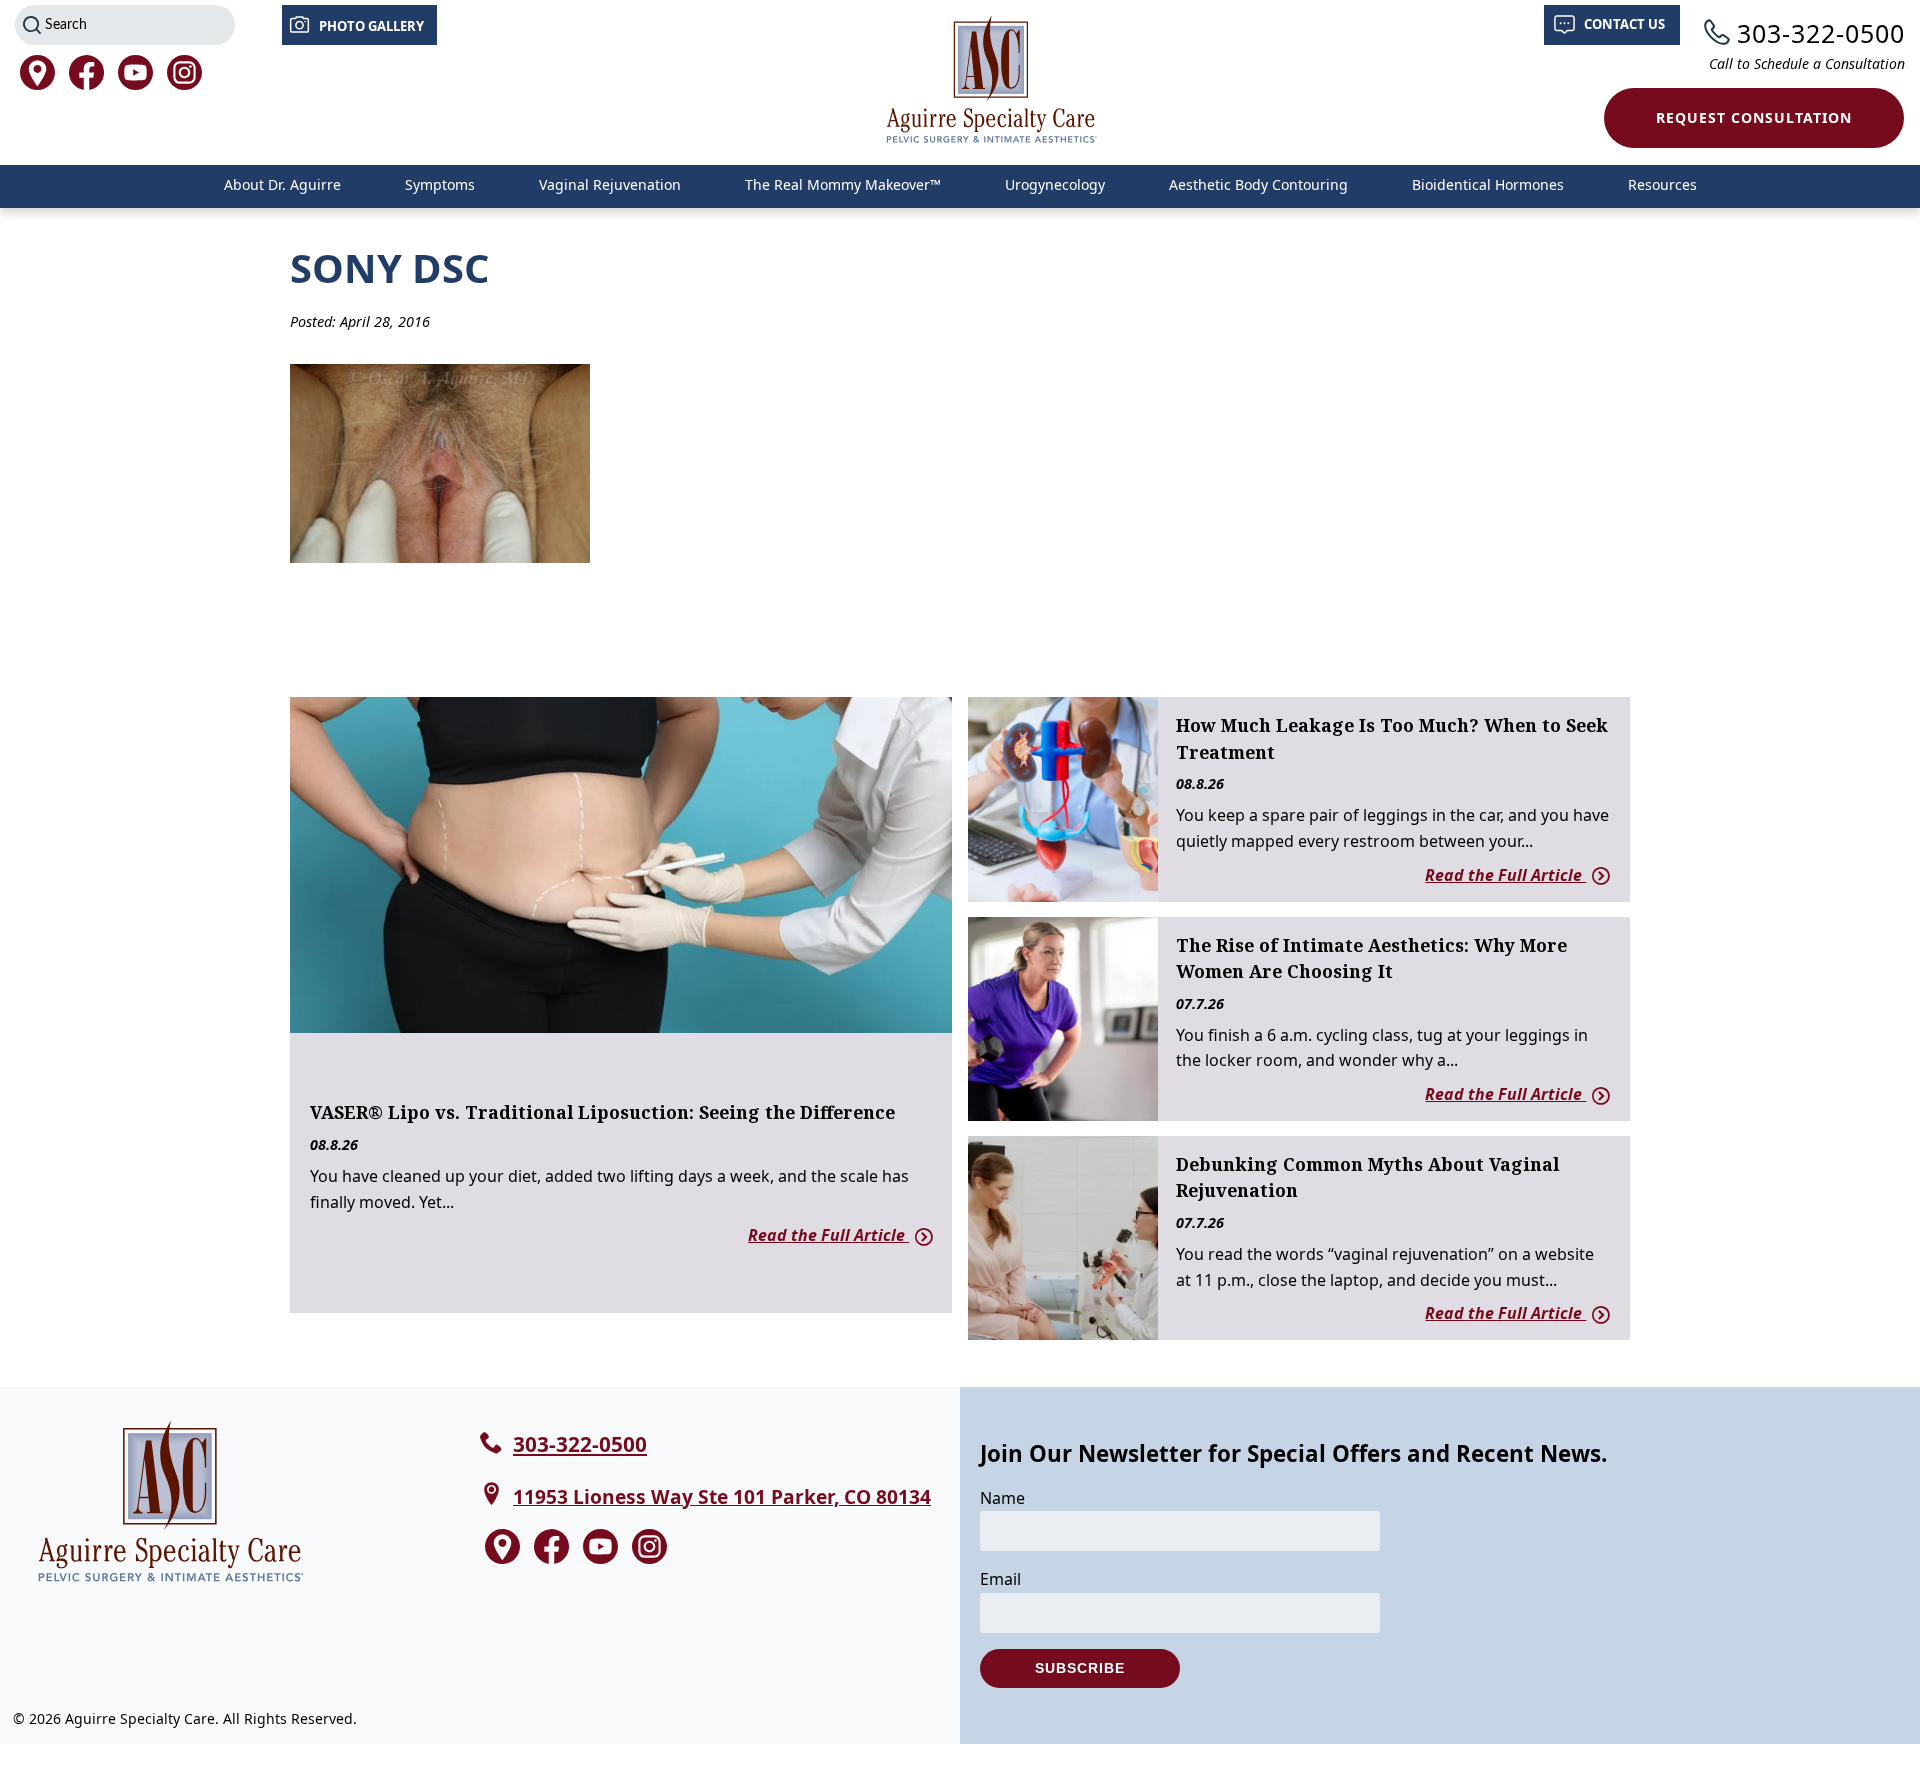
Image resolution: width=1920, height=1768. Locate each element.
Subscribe (1080, 1668)
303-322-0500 (1821, 33)
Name (1002, 1498)
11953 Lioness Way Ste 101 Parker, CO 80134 (722, 1496)
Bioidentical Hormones (1488, 184)
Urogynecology (1055, 184)
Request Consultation (1754, 117)
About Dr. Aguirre (282, 184)
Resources (1662, 184)
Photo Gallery (371, 26)
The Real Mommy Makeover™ (843, 184)
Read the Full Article (828, 1235)
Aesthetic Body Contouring (1258, 184)
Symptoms (440, 184)
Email (1000, 1579)
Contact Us (1624, 24)
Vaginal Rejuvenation (610, 184)
